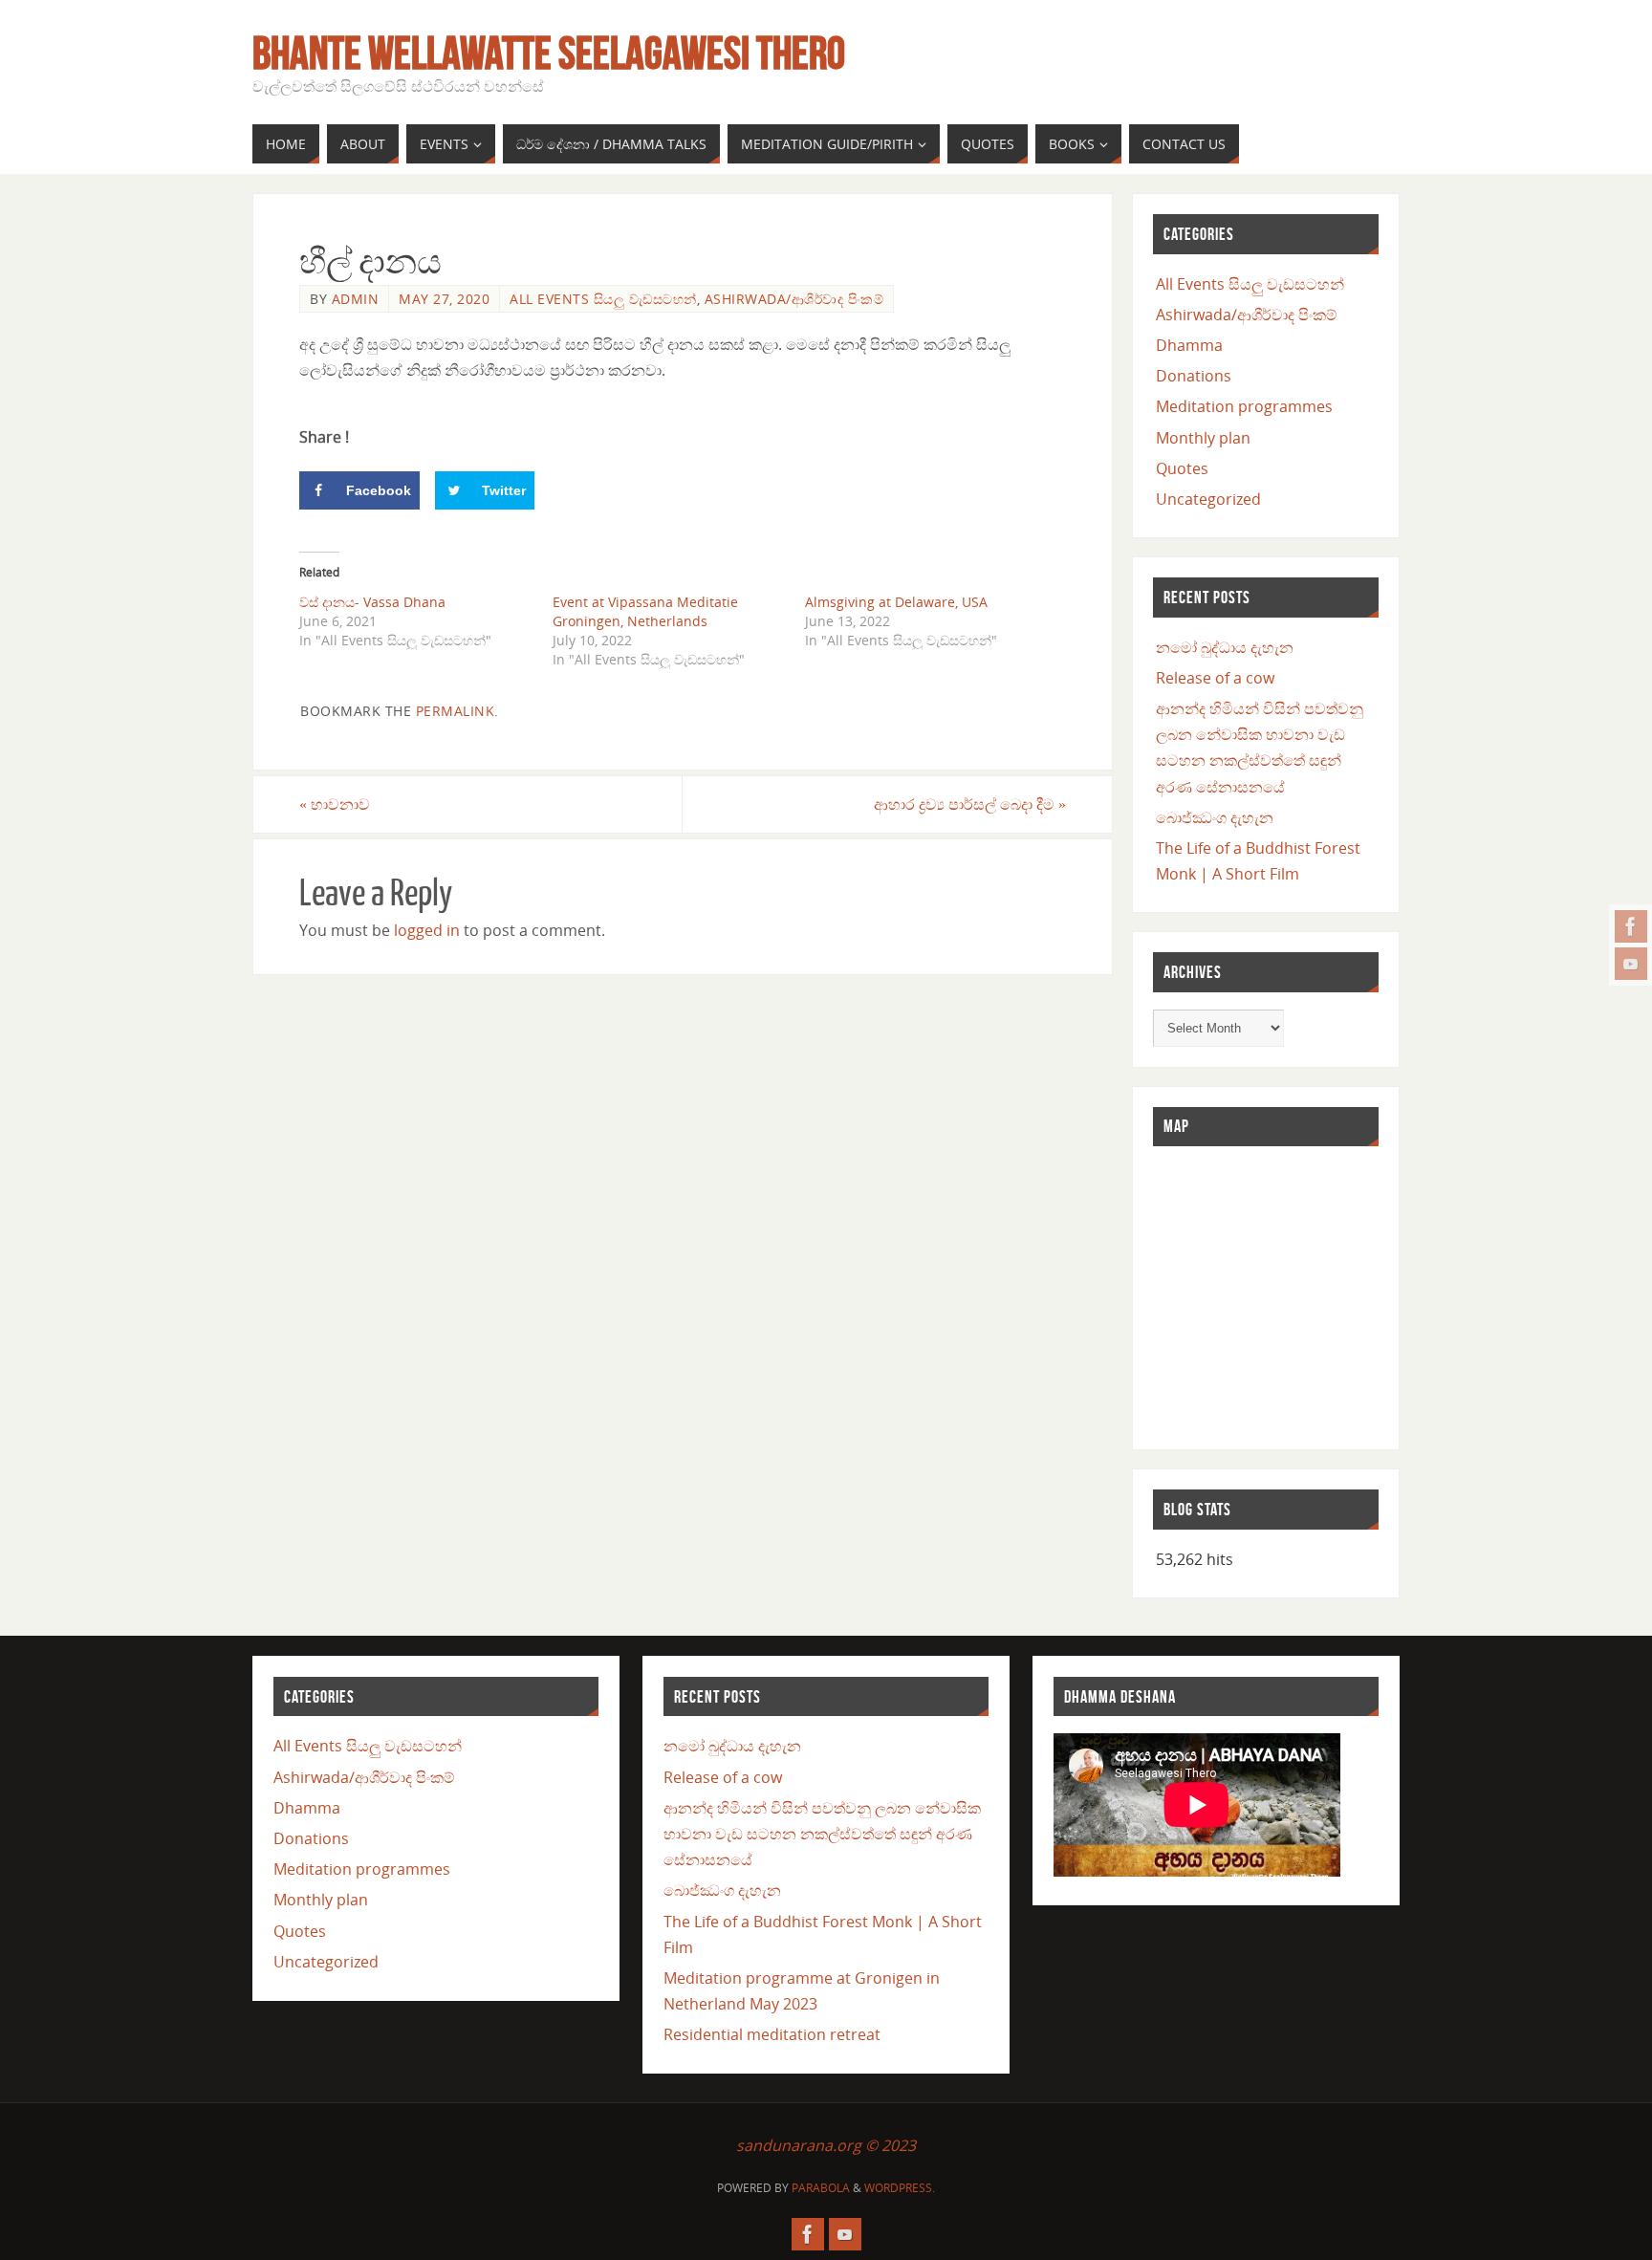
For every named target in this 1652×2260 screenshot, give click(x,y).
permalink (456, 711)
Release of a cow (1215, 678)
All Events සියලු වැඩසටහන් (603, 299)
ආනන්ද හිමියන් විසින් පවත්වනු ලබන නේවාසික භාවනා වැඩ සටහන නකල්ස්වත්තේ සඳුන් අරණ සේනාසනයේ (822, 1834)
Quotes (1182, 468)
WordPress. (900, 2188)
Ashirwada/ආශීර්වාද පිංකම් (794, 299)
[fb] (1631, 926)
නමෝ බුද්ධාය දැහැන (1225, 647)
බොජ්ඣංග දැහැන (1215, 817)
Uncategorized (1208, 499)
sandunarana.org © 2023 (826, 2145)
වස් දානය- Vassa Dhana (372, 602)
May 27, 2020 (444, 299)
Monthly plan (1203, 438)
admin (356, 299)
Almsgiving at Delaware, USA (896, 602)
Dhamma (1189, 345)
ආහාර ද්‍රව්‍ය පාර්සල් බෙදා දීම (970, 804)
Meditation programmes (1244, 406)
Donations (1194, 376)
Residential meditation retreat (772, 2034)
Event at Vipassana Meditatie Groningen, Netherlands (645, 611)
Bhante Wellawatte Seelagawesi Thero (549, 54)
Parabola (821, 2188)
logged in (427, 930)
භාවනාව (335, 804)
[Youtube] (1631, 964)
